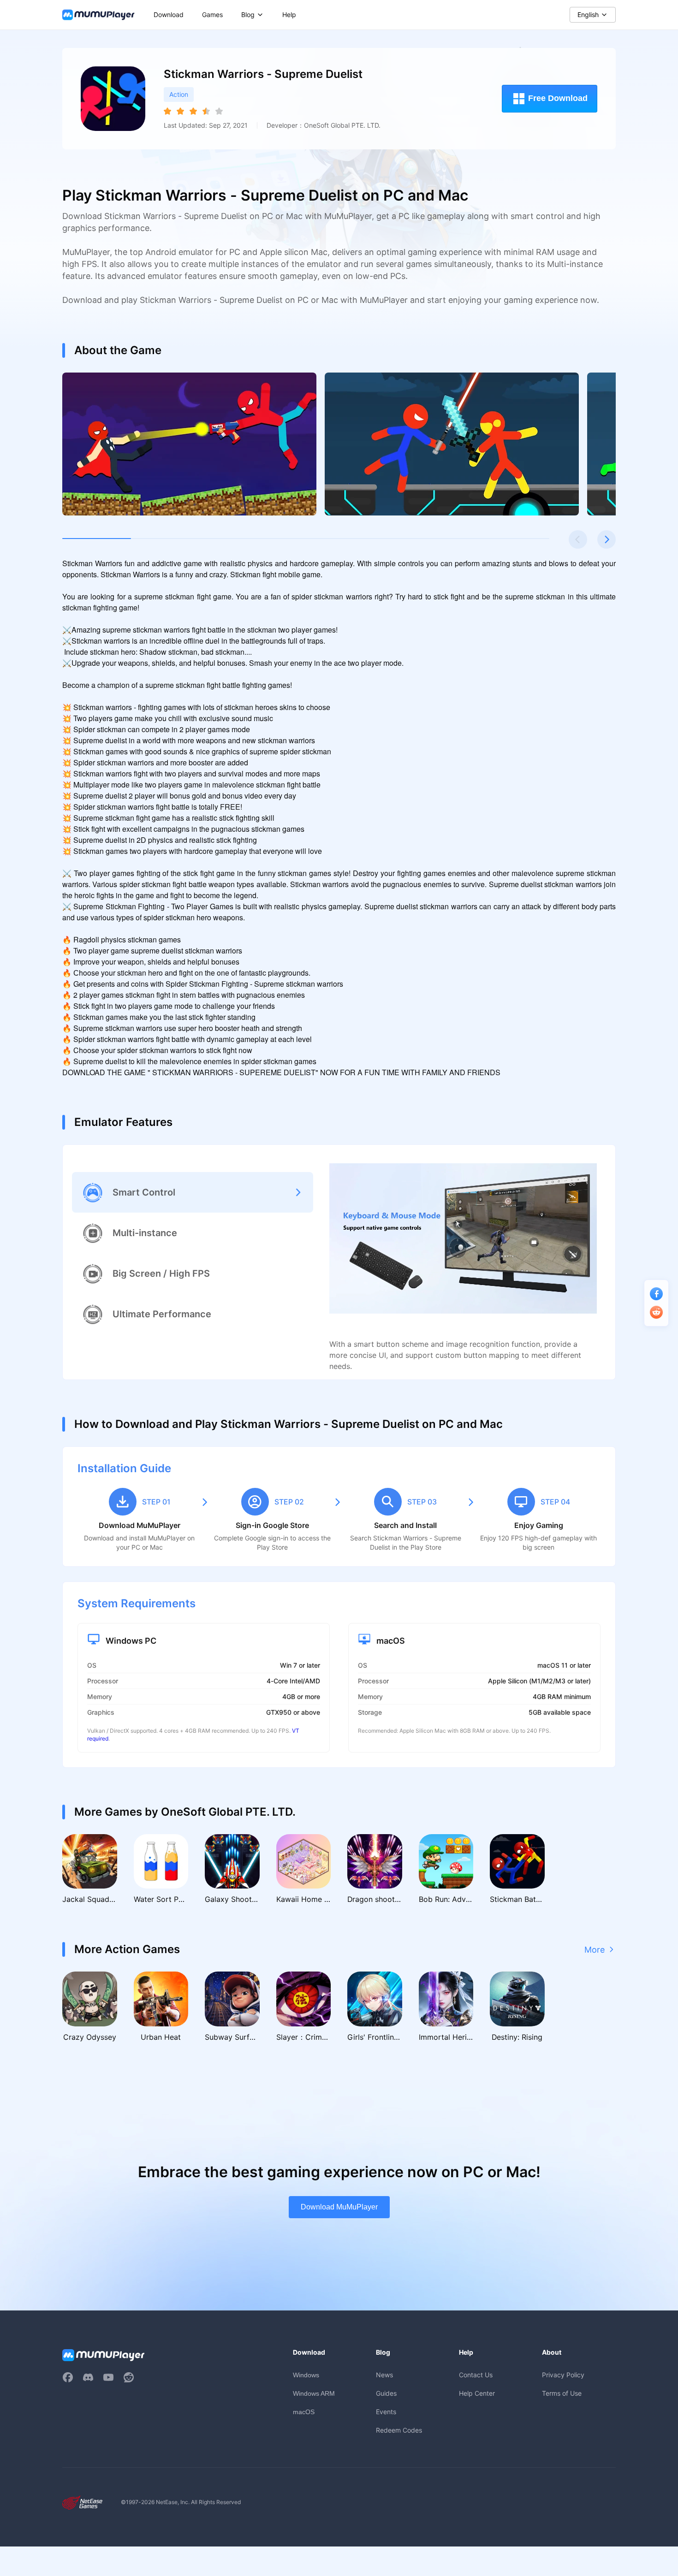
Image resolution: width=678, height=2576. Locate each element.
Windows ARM (314, 2393)
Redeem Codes (399, 2430)
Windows (306, 2375)
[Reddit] (129, 2377)
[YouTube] (108, 2377)
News (384, 2375)
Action (179, 94)
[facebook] (68, 2377)
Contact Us (476, 2375)
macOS (304, 2412)
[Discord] (88, 2377)
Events (386, 2412)
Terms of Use (562, 2393)
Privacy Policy (563, 2375)
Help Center (477, 2393)
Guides (386, 2393)
